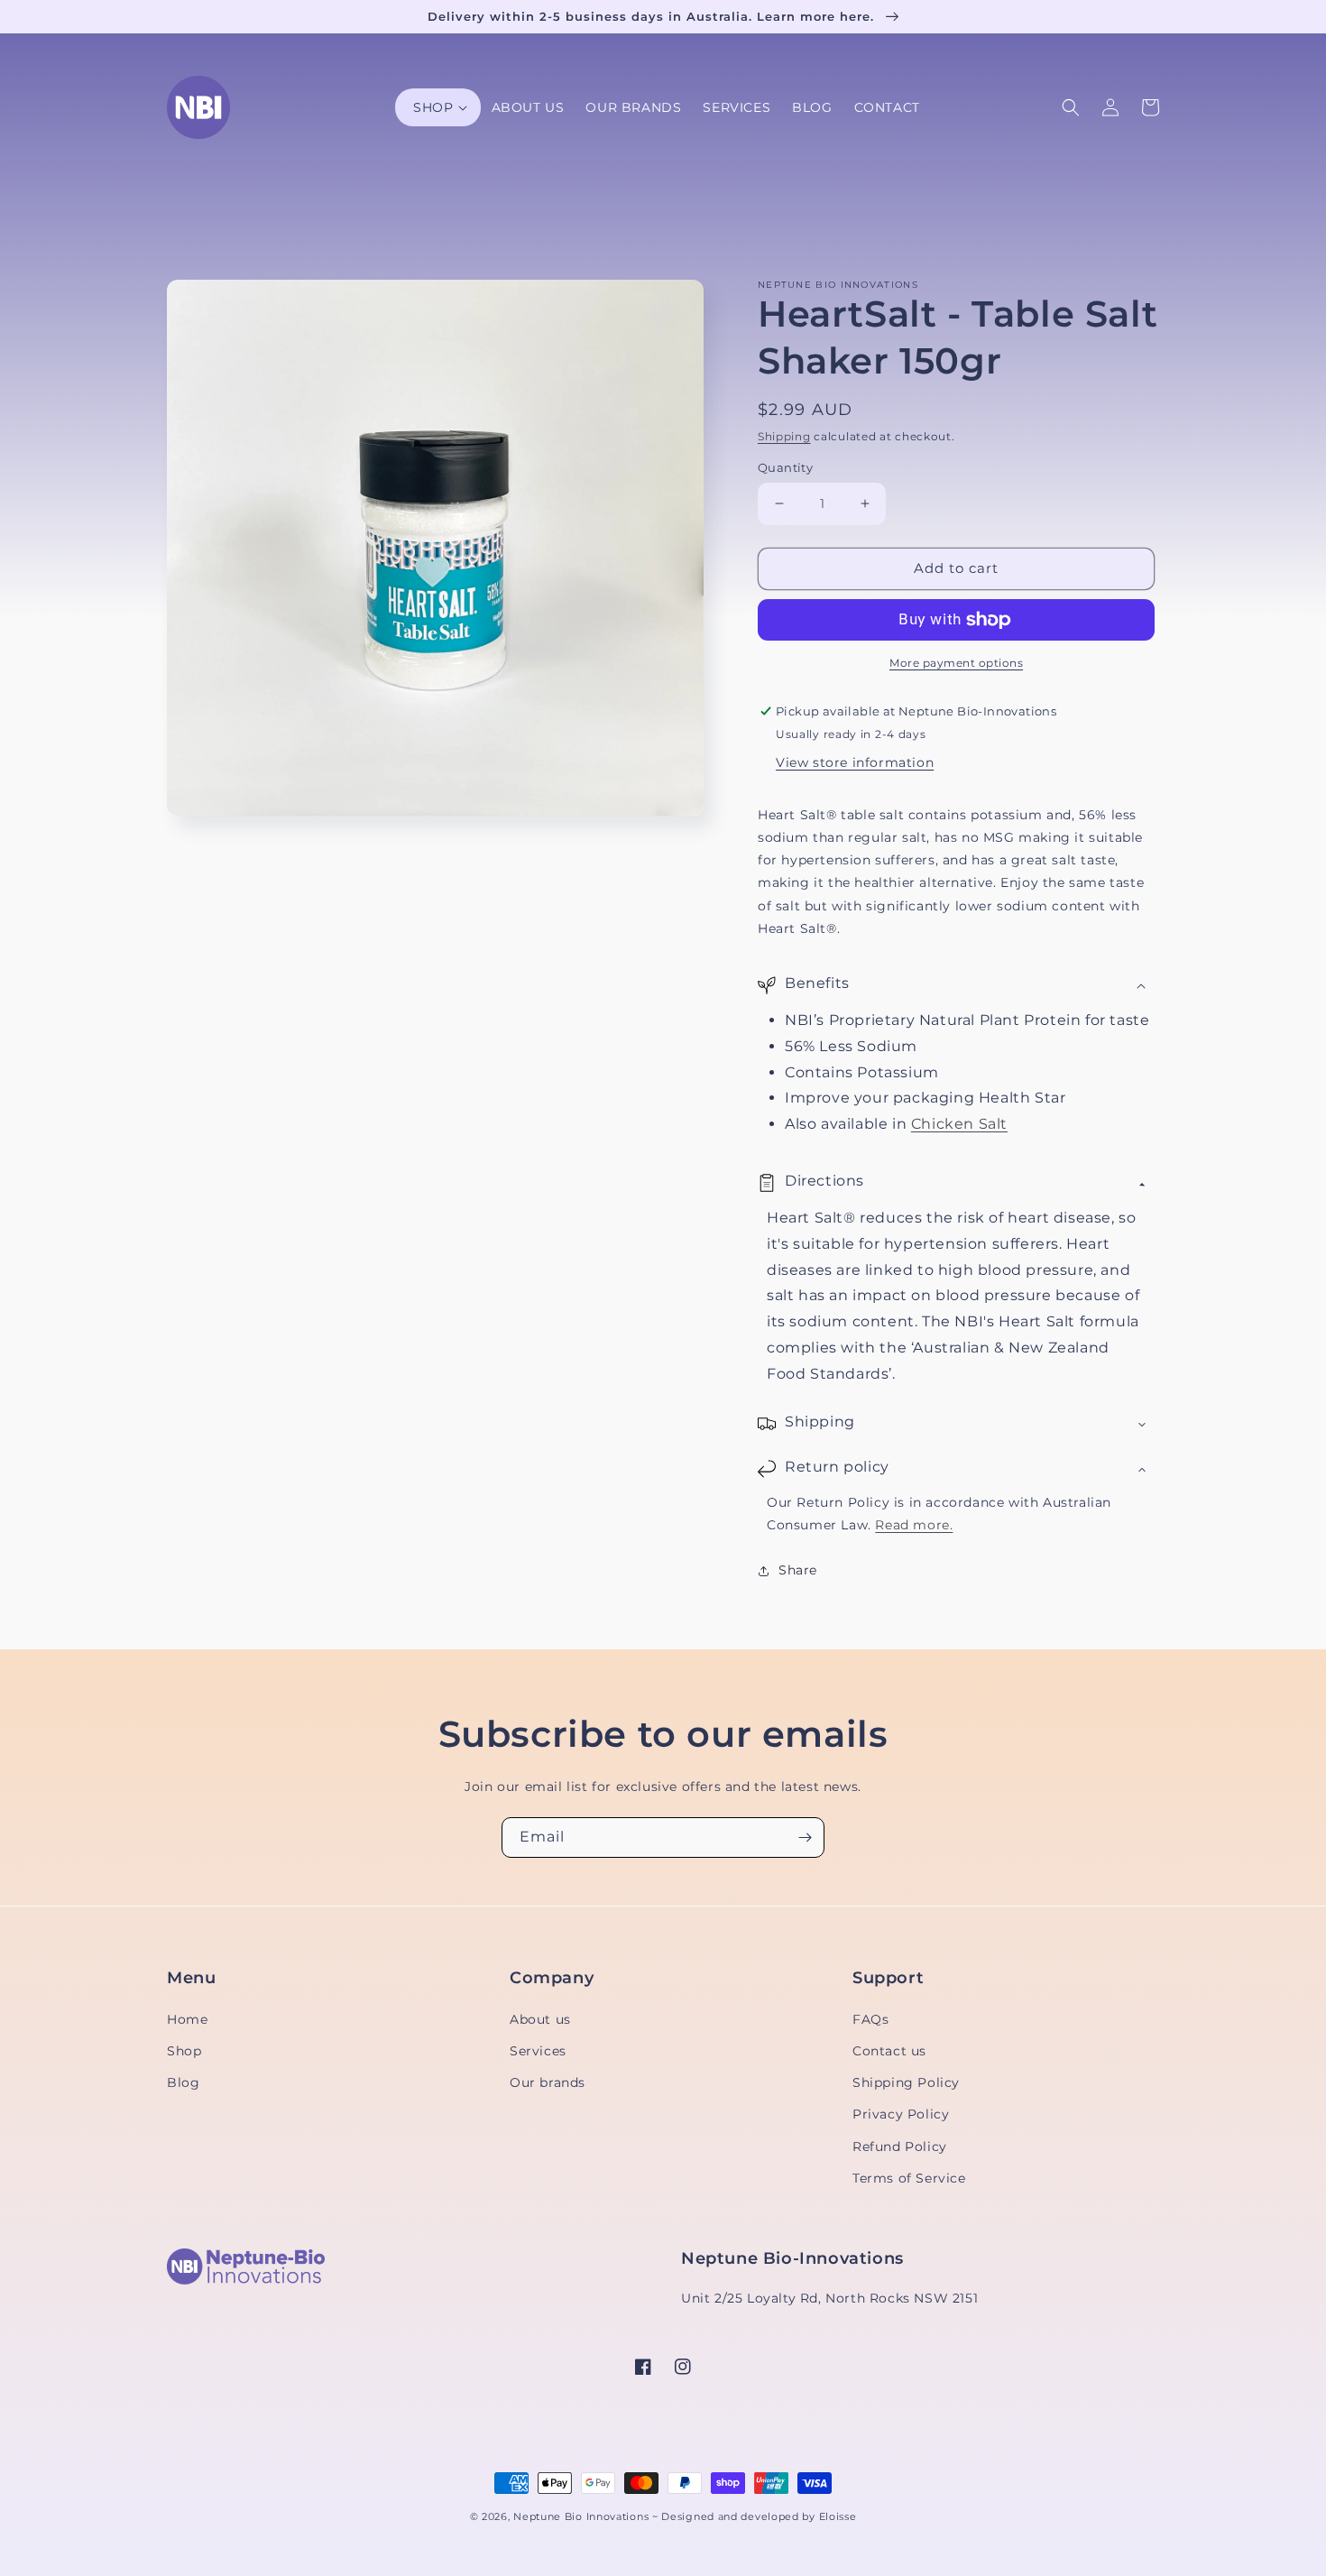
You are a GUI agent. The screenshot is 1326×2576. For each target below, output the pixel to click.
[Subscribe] (805, 1837)
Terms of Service (909, 2178)
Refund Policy (900, 2147)
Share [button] (798, 1570)
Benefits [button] (817, 983)
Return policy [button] (837, 1467)
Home (187, 2019)
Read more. (914, 1525)
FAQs (870, 2019)
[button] (437, 107)
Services (538, 2051)
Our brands (548, 2082)
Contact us (889, 2051)
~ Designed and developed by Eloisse (755, 2517)
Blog (183, 2082)
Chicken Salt (959, 1124)
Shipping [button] (820, 1422)
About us (540, 2019)
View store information (855, 762)
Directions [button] (824, 1181)
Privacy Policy (901, 2114)
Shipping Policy (906, 2082)
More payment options (956, 663)
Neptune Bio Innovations (581, 2517)
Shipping (784, 436)
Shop (184, 2051)
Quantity (785, 467)
